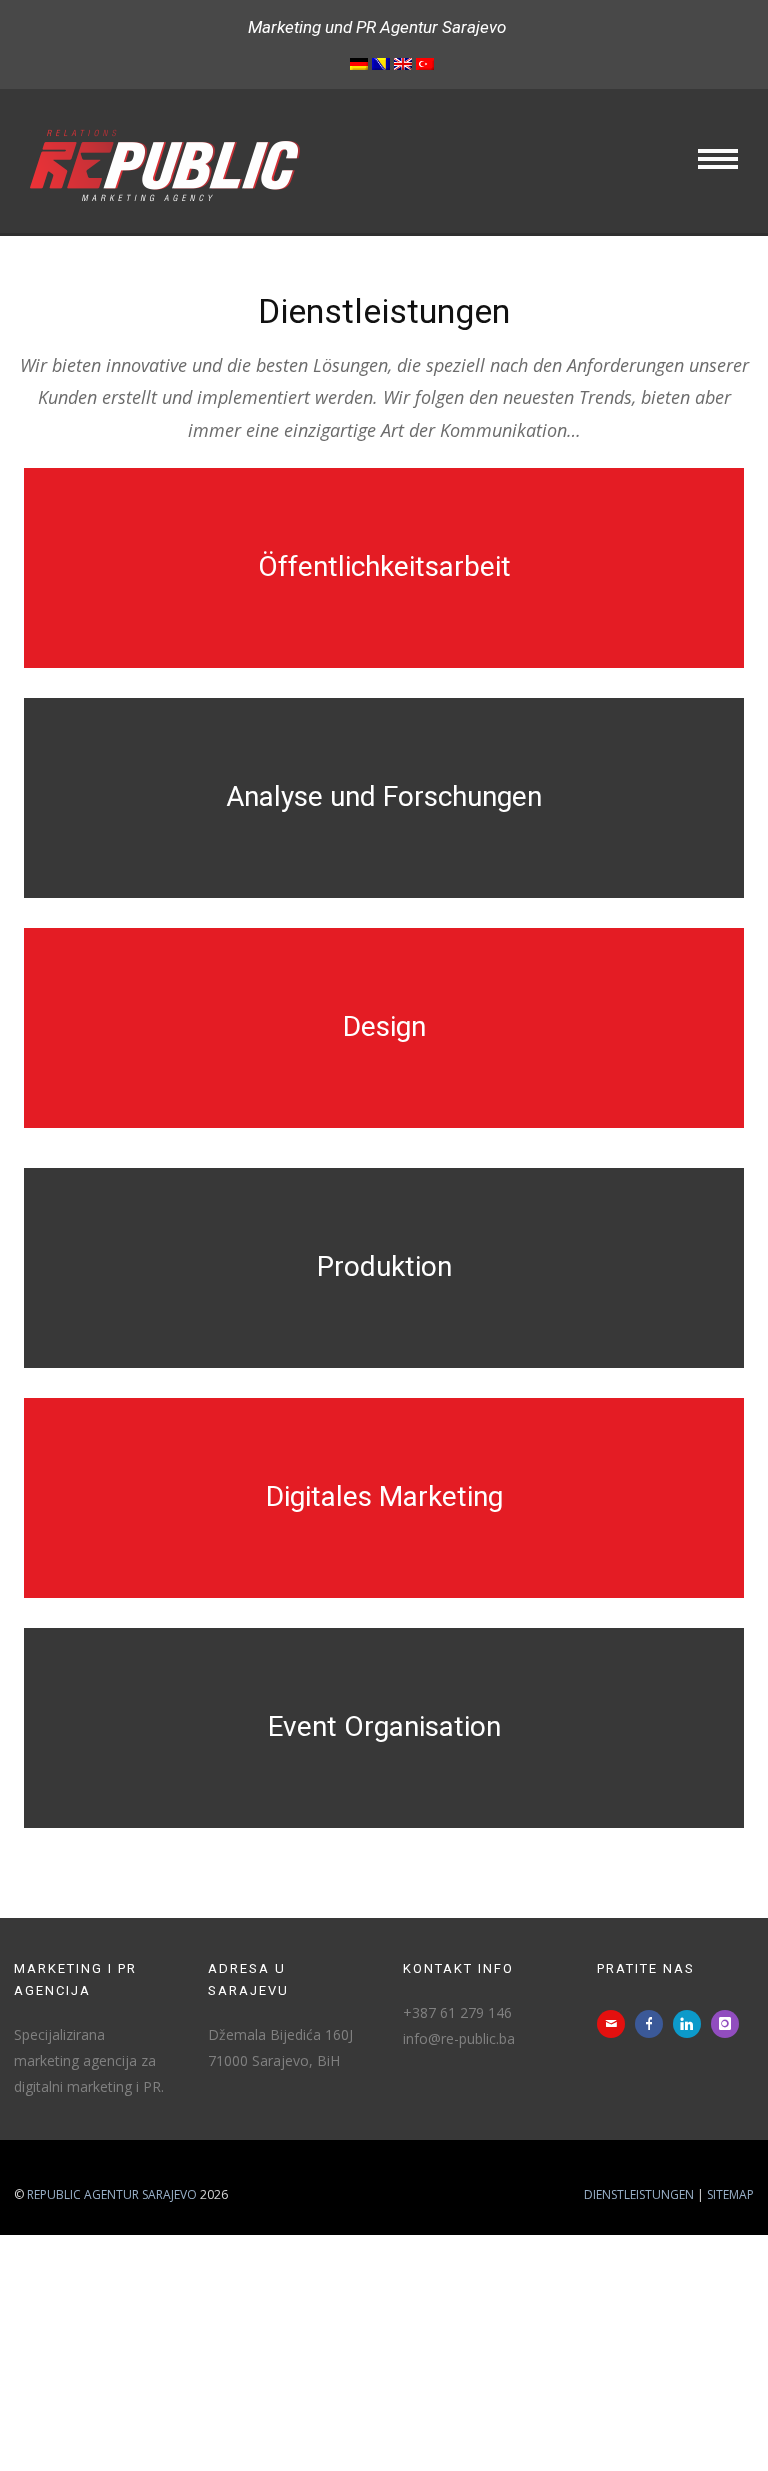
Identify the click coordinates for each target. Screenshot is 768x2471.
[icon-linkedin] (692, 2024)
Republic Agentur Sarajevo (112, 2194)
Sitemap (730, 2194)
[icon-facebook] (654, 2024)
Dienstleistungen (639, 2194)
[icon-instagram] (730, 2024)
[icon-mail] (616, 2024)
